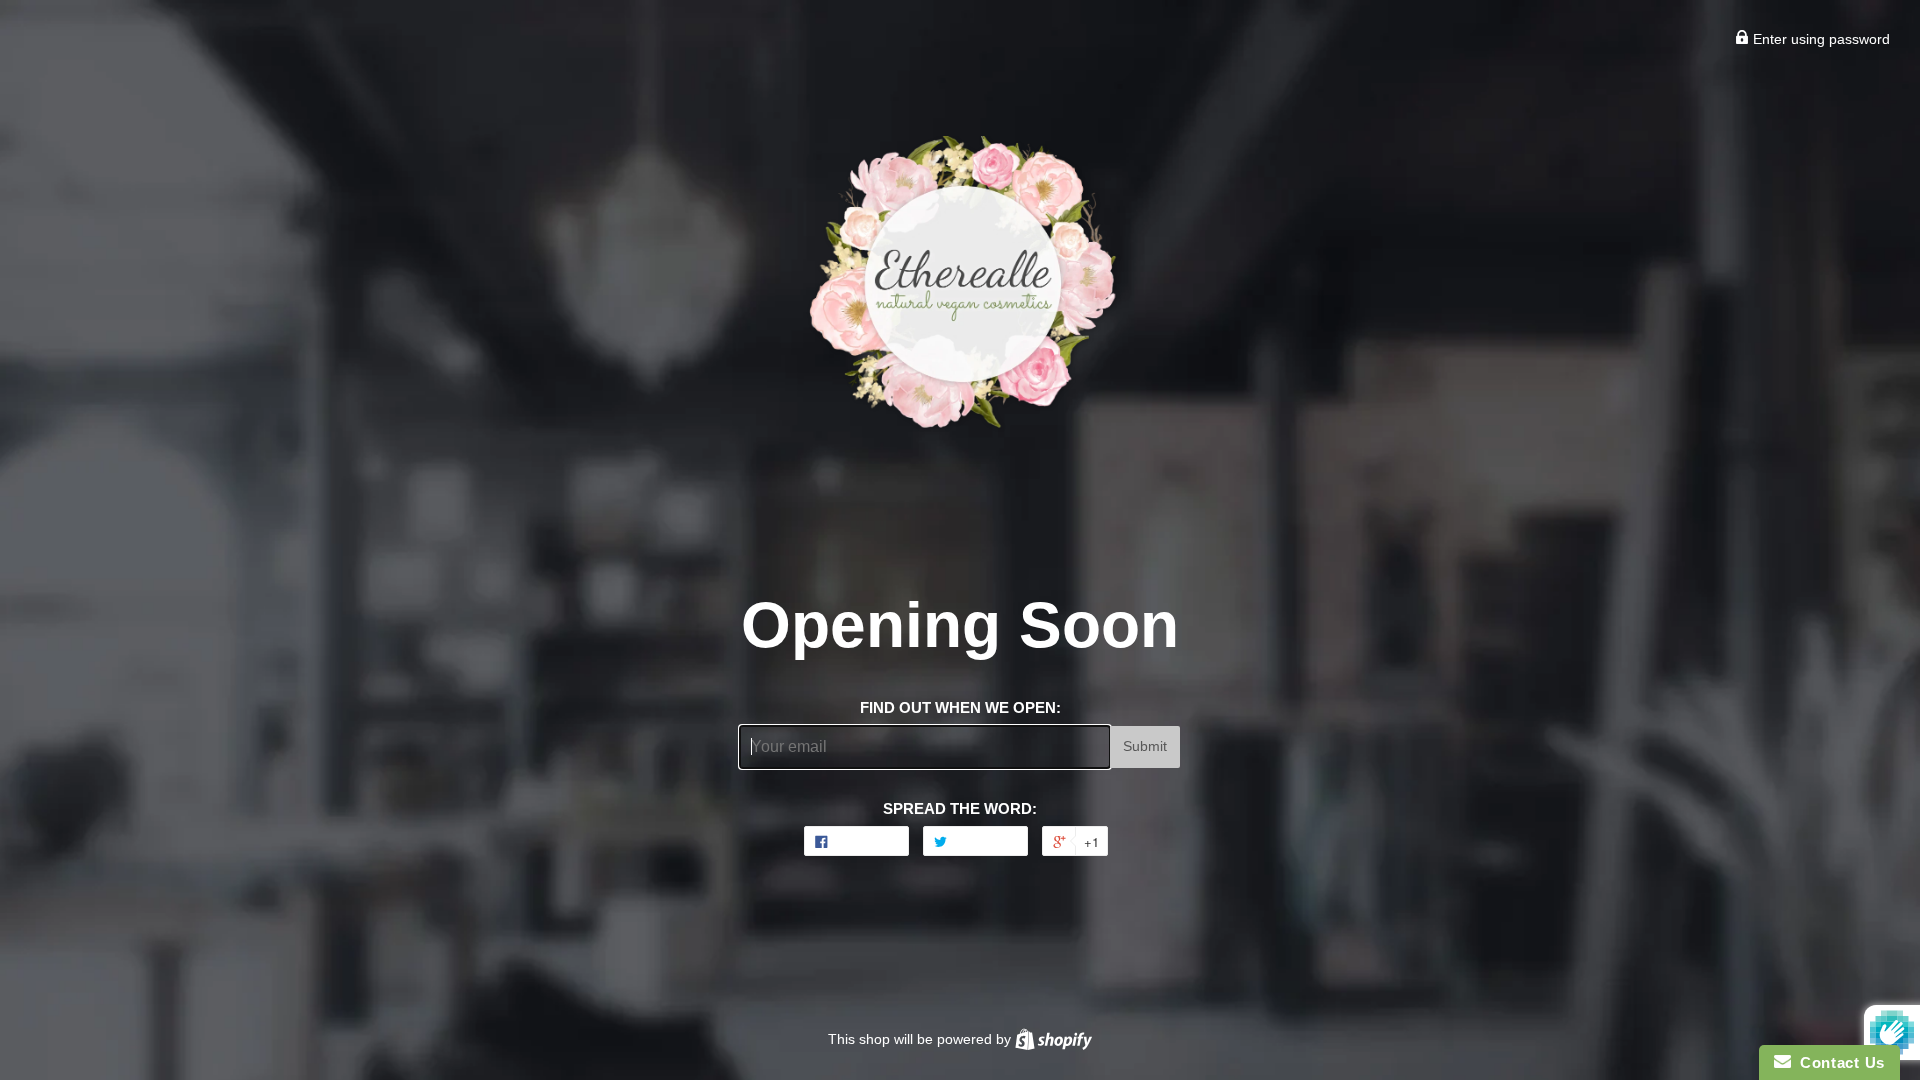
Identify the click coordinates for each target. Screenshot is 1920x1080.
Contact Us (1838, 1062)
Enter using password (1819, 39)
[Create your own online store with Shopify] (1053, 1039)
